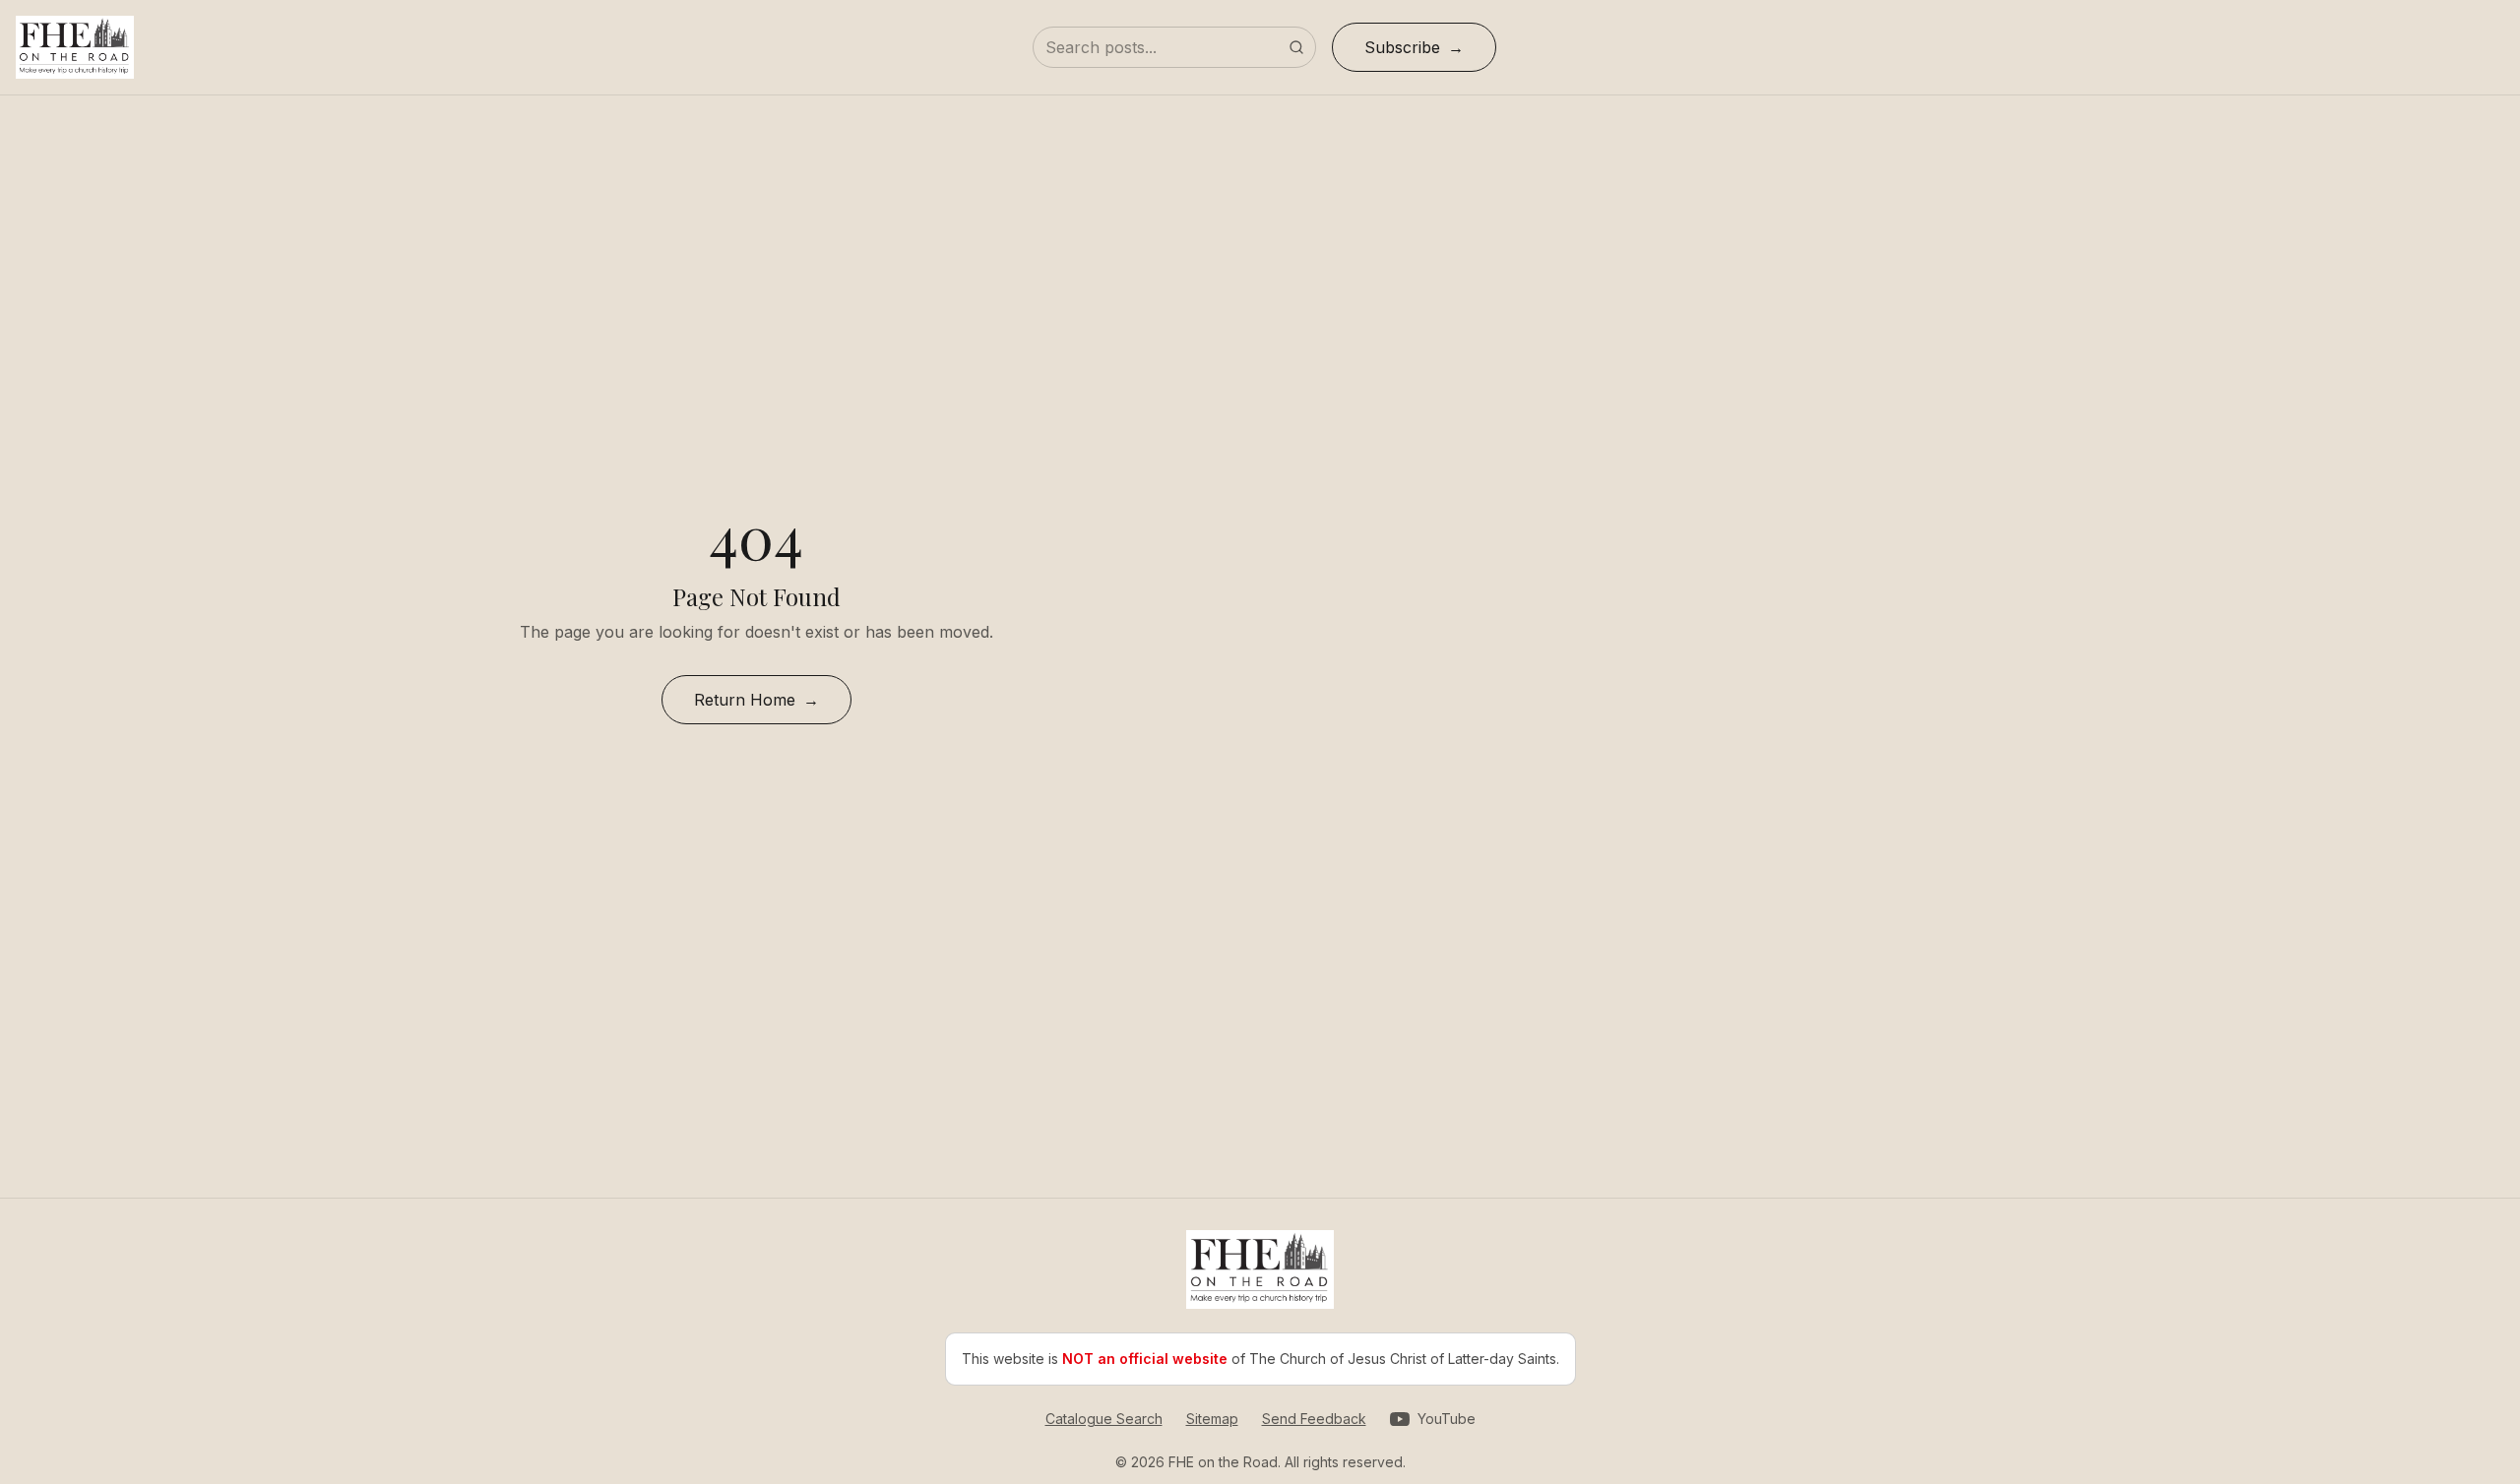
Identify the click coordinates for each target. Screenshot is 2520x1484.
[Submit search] (1296, 47)
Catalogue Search (1104, 1419)
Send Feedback (1314, 1419)
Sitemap (1212, 1419)
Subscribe (1402, 47)
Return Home (745, 700)
